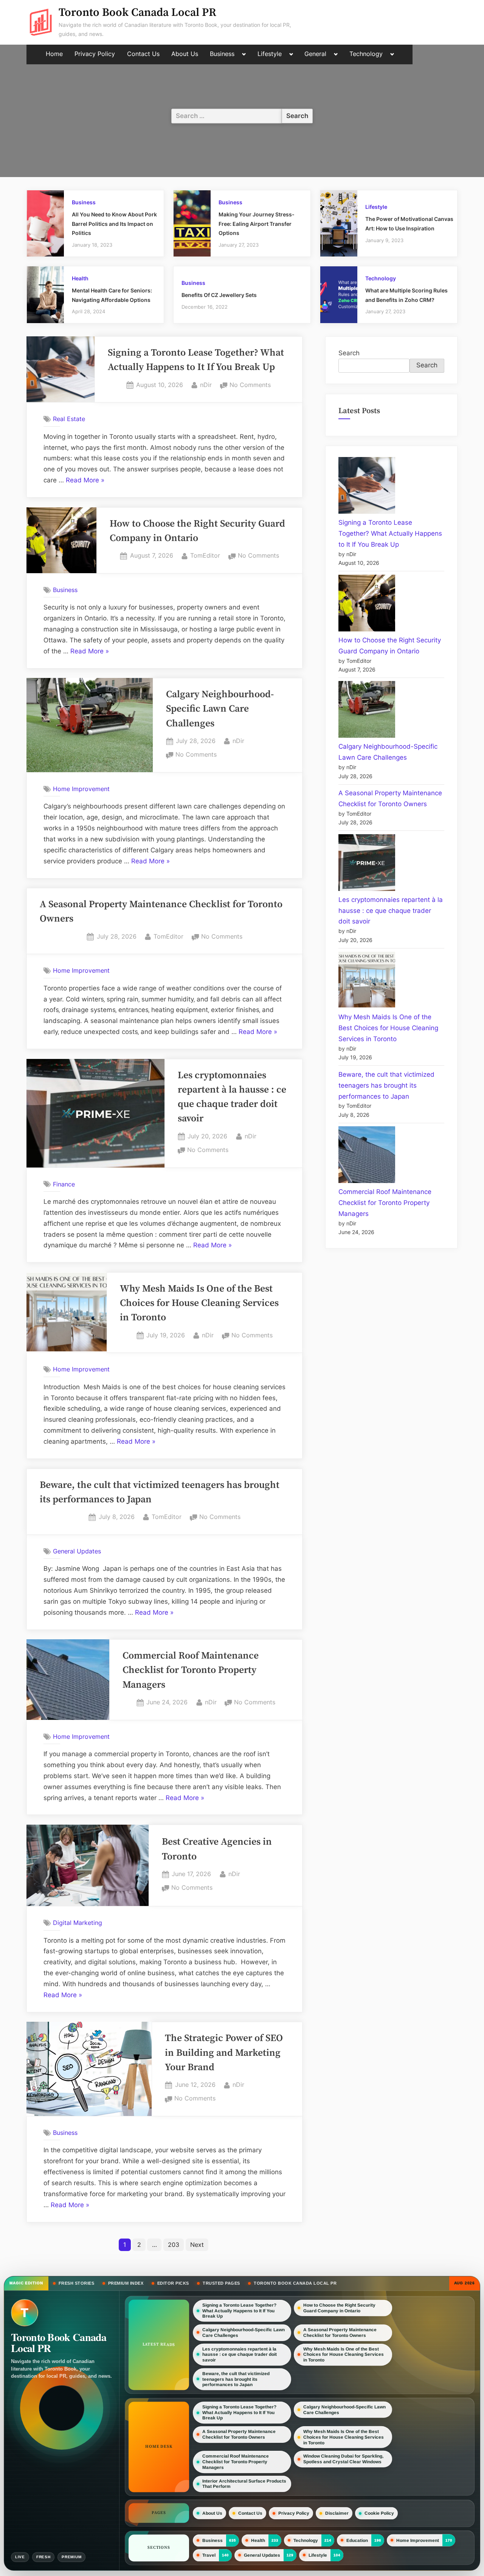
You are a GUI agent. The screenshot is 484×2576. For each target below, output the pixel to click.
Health (80, 278)
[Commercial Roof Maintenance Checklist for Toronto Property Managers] (367, 1156)
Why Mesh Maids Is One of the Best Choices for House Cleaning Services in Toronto (199, 1304)
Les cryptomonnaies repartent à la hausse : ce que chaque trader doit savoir (391, 911)
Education (357, 2540)
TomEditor (205, 555)
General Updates (77, 1551)
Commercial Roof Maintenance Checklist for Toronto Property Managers (191, 1670)
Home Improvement (81, 789)
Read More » (85, 481)
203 (174, 2245)
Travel (209, 2555)
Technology (366, 54)
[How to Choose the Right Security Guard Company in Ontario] (367, 605)
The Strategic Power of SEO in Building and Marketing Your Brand (224, 2053)
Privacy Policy (95, 54)
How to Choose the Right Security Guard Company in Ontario (339, 2308)
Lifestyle (270, 54)
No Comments (250, 386)
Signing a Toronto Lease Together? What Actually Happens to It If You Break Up (390, 533)
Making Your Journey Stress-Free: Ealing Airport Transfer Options (257, 224)
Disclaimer (337, 2513)
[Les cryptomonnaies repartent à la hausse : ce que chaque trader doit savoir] (367, 864)
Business (222, 54)
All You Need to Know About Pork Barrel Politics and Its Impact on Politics (114, 224)
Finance (64, 1184)
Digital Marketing (78, 1923)
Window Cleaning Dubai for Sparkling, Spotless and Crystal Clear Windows (343, 2459)
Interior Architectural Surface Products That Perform (244, 2484)
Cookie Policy (379, 2513)
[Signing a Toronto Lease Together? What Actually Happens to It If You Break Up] (367, 487)
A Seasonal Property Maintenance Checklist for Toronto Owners (340, 2333)
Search (349, 353)
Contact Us (143, 54)
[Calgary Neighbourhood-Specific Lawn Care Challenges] (367, 711)
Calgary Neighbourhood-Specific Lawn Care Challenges (220, 709)
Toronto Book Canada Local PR (137, 13)
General (315, 54)
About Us (185, 54)
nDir (206, 385)
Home (54, 54)
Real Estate (69, 419)
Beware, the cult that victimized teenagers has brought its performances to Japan (386, 1085)
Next (197, 2245)
